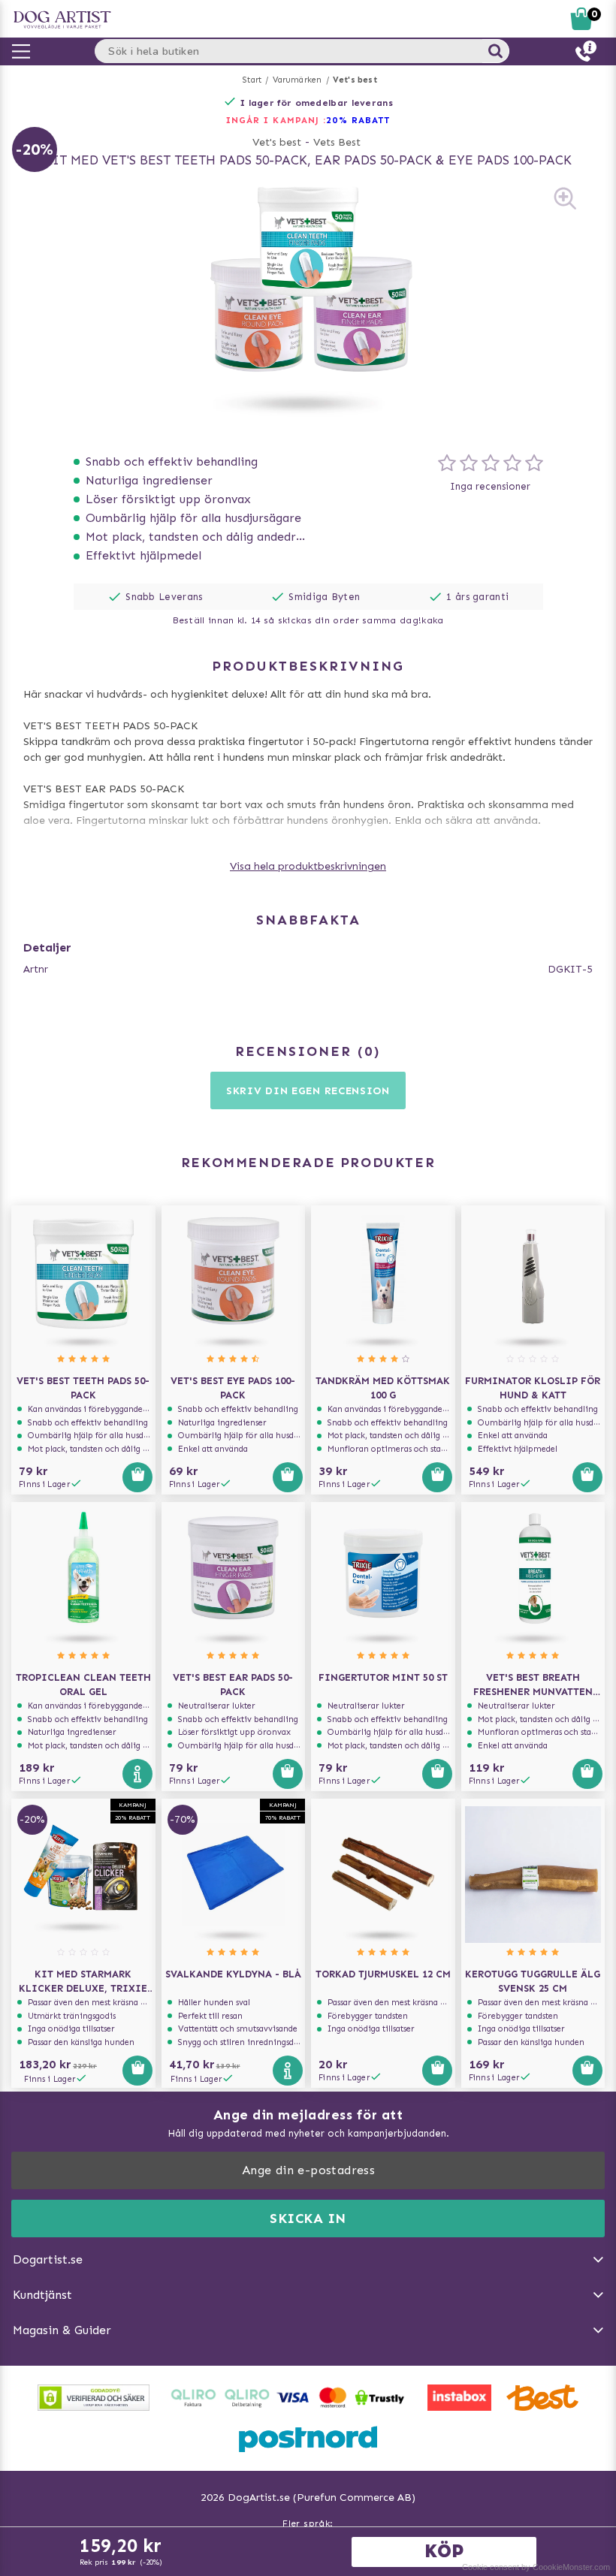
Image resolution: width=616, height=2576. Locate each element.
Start (252, 80)
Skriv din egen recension (308, 1091)
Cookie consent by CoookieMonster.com (536, 2567)
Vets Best (337, 142)
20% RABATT (358, 120)
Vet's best (355, 80)
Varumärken (297, 80)
